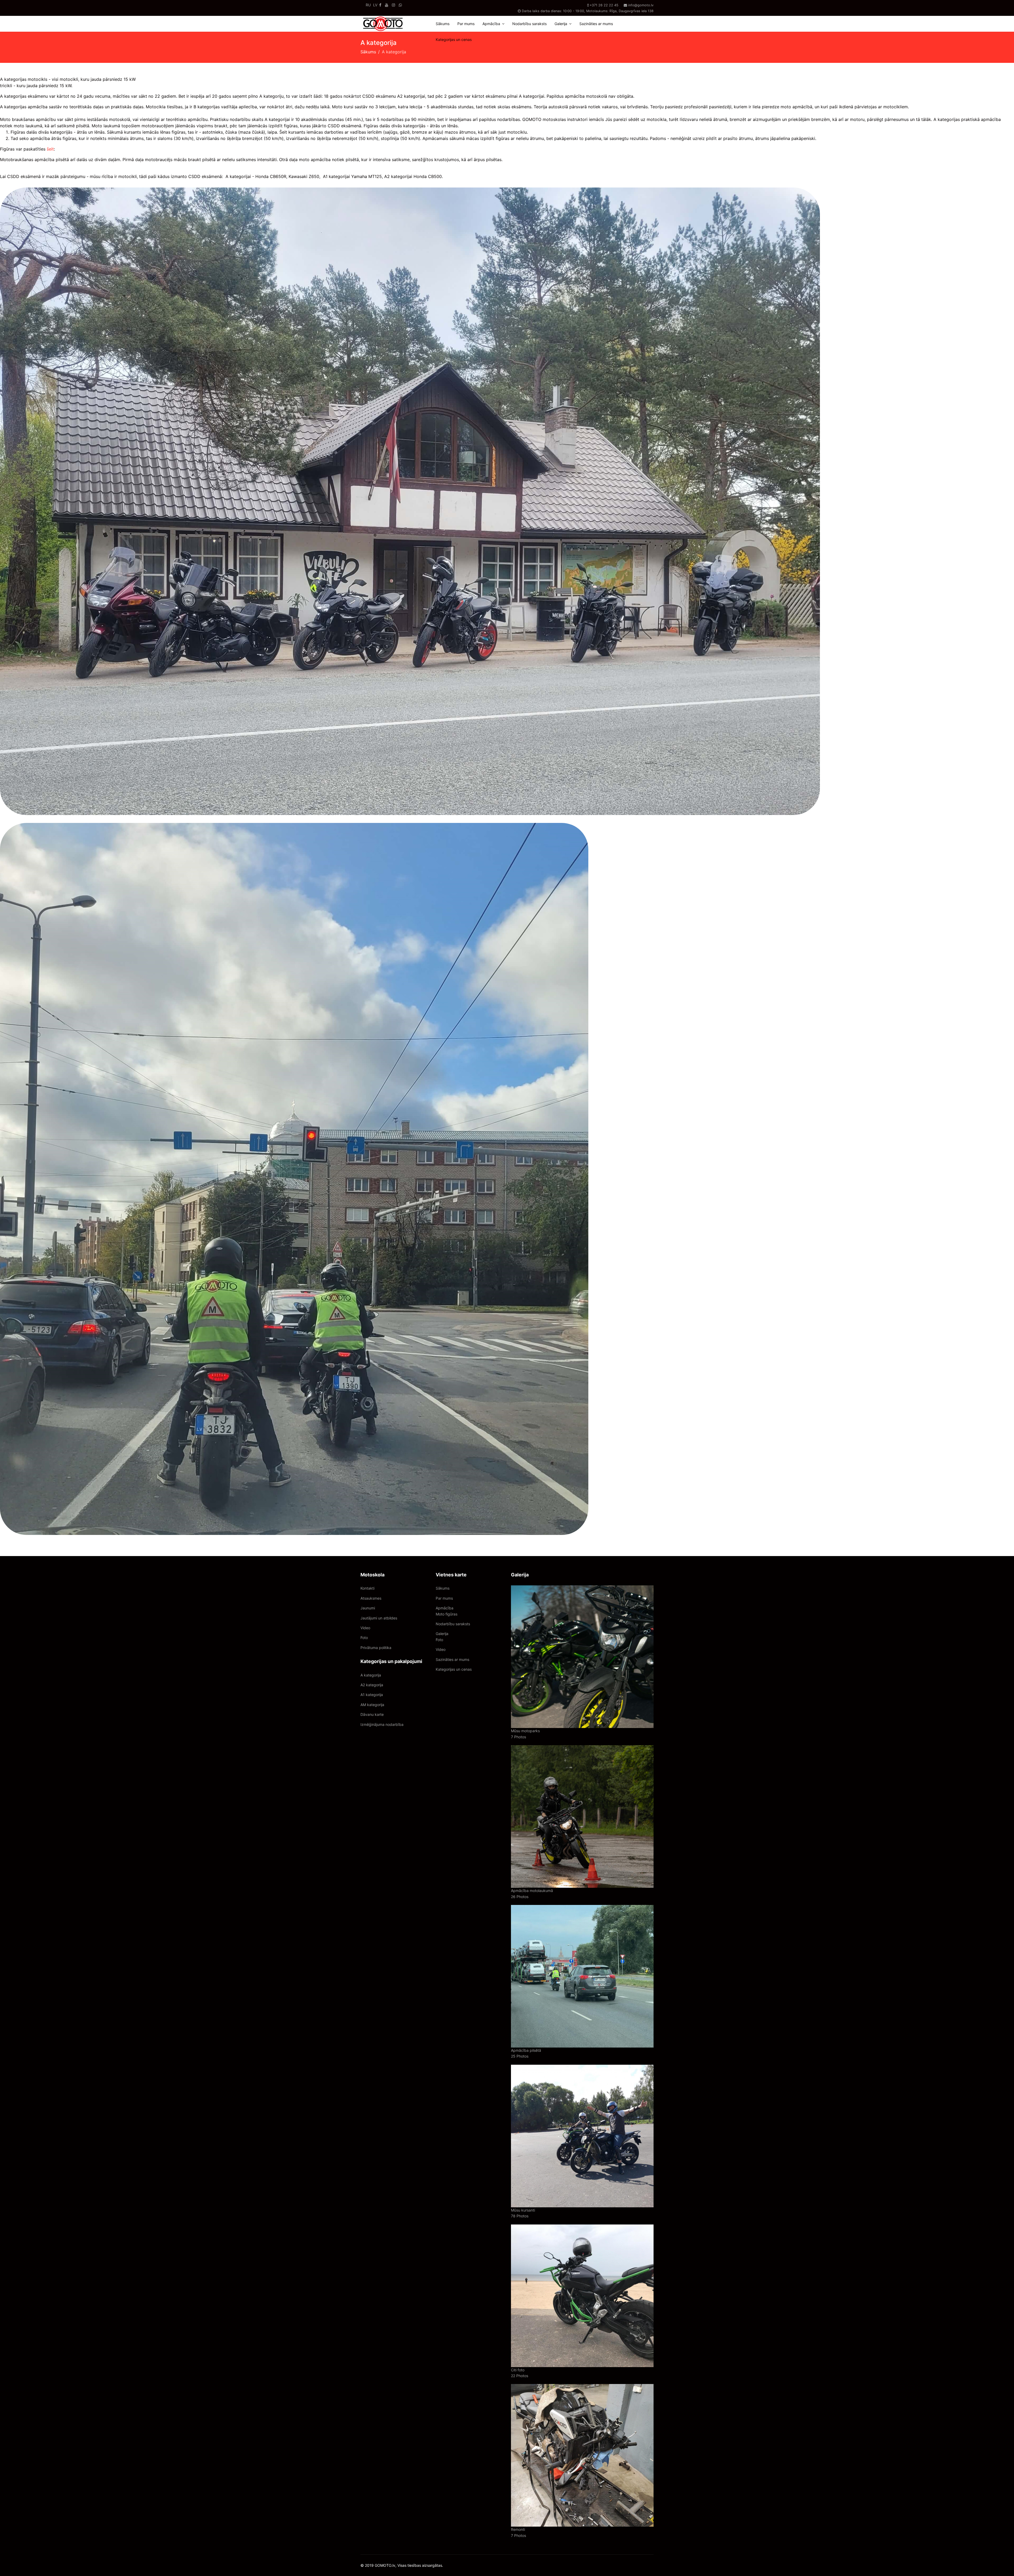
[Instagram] (393, 5)
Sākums (443, 24)
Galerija (561, 24)
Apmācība (491, 24)
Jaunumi (368, 1608)
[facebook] (380, 5)
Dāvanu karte (372, 1714)
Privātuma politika (376, 1648)
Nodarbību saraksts (529, 24)
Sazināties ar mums (596, 24)
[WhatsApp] (400, 5)
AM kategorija (372, 1705)
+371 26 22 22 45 (604, 5)
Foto (364, 1638)
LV (375, 5)
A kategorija (371, 1675)
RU (368, 5)
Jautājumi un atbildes (379, 1618)
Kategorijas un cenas (454, 39)
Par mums (466, 24)
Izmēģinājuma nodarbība (382, 1724)
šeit (50, 149)
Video (365, 1628)
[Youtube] (387, 5)
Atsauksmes (371, 1598)
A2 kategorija (372, 1685)
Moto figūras (447, 1614)
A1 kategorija (372, 1695)
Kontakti (367, 1588)
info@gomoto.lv (641, 5)
